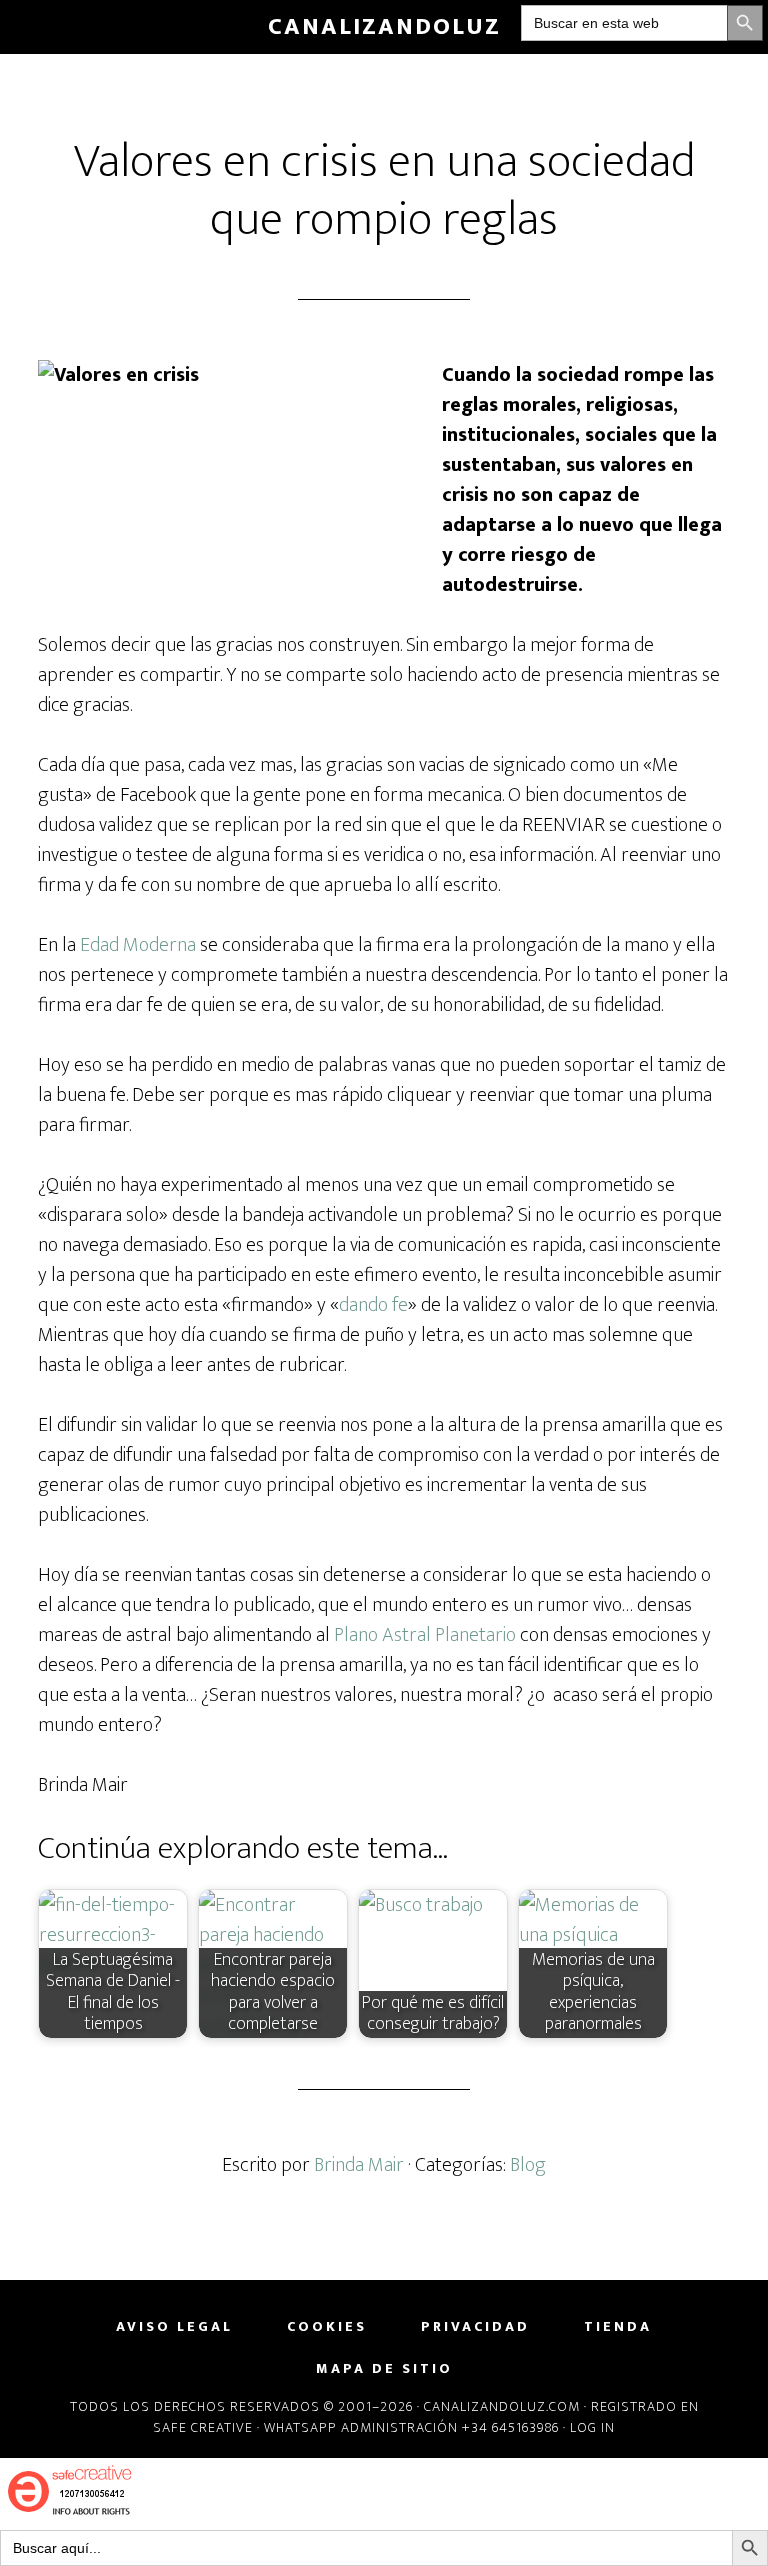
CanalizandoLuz (384, 27)
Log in (592, 2427)
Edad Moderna (138, 945)
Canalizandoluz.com (502, 2406)
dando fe (373, 1305)
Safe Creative (203, 2427)
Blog (528, 2165)
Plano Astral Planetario (425, 1635)
